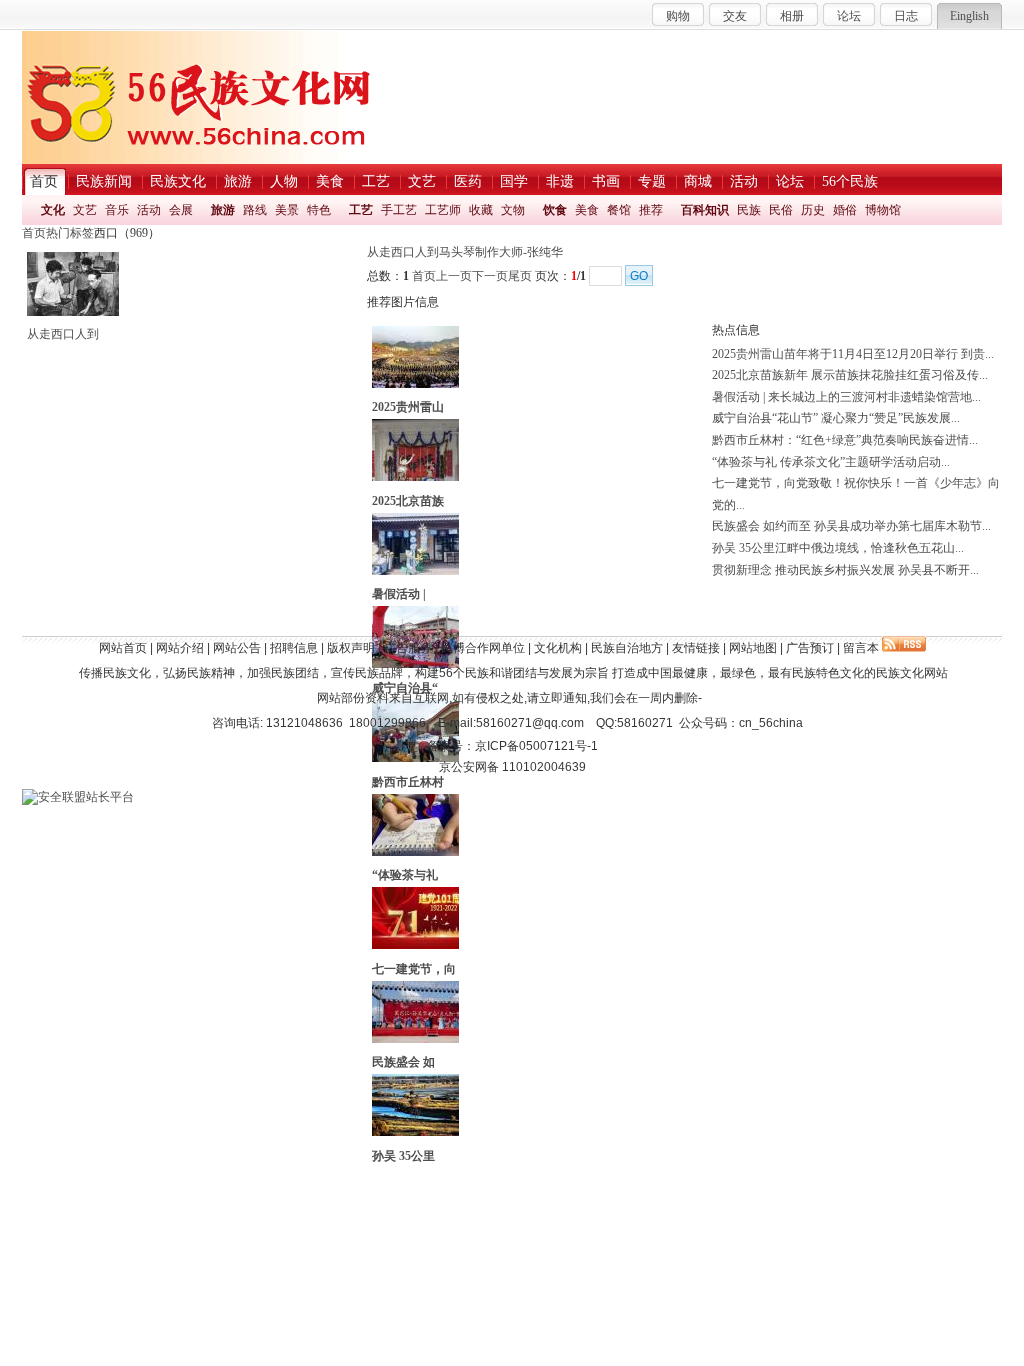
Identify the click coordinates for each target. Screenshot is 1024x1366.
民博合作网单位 (483, 648)
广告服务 (408, 648)
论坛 (849, 16)
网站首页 (123, 648)
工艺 (361, 210)
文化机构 (558, 648)
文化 (53, 210)
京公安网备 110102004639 (512, 767)
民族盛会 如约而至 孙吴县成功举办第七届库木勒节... (851, 526)
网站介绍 (180, 648)
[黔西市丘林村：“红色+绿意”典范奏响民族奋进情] (415, 758)
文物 (513, 210)
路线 (255, 210)
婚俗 (845, 210)
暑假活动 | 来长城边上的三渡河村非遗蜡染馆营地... (846, 397)
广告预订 (810, 648)
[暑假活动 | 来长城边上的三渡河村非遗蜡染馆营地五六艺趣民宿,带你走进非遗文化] (415, 571)
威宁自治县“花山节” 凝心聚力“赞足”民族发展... (836, 418)
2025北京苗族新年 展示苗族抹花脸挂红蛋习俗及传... (850, 375)
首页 (34, 233)
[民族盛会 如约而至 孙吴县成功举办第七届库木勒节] (415, 1039)
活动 (149, 210)
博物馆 (883, 210)
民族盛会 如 (403, 1062)
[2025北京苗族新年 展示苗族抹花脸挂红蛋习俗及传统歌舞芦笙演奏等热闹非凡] (415, 477)
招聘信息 (294, 648)
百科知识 (705, 210)
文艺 (85, 210)
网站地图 (753, 648)
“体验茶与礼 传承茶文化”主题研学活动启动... (831, 462)
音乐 (117, 210)
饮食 (555, 210)
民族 (749, 210)
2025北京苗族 (408, 501)
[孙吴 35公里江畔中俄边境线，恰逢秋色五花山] (415, 1132)
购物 (678, 16)
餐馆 (619, 210)
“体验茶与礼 (405, 875)
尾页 (520, 276)
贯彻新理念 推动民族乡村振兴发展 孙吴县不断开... (845, 570)
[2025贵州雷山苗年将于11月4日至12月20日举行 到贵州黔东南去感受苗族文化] (415, 384)
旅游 (223, 210)
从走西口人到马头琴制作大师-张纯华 (465, 252)
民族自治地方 (627, 648)
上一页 (454, 276)
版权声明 (351, 648)
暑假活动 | (399, 594)
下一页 (490, 276)
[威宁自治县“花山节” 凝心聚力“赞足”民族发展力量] (415, 664)
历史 (813, 210)
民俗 (781, 210)
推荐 (651, 210)
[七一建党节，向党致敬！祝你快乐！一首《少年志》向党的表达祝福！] (415, 945)
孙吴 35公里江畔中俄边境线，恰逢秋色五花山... (838, 548)
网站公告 (237, 648)
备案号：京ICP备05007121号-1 (512, 746)
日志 (906, 16)
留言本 (861, 648)
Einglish (969, 16)
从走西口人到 (63, 334)
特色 (319, 210)
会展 (181, 210)
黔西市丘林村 (408, 782)
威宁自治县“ (405, 688)
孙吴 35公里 (403, 1156)
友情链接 (696, 648)
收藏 (481, 210)
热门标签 (70, 233)
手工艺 (399, 210)
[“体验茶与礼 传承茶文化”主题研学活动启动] (415, 852)
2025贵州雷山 (408, 407)
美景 (287, 210)
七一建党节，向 (414, 969)
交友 (735, 16)
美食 (587, 210)
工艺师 (443, 210)
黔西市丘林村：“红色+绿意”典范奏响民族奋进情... (845, 440)
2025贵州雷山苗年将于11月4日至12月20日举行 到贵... (853, 354)
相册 (792, 16)
